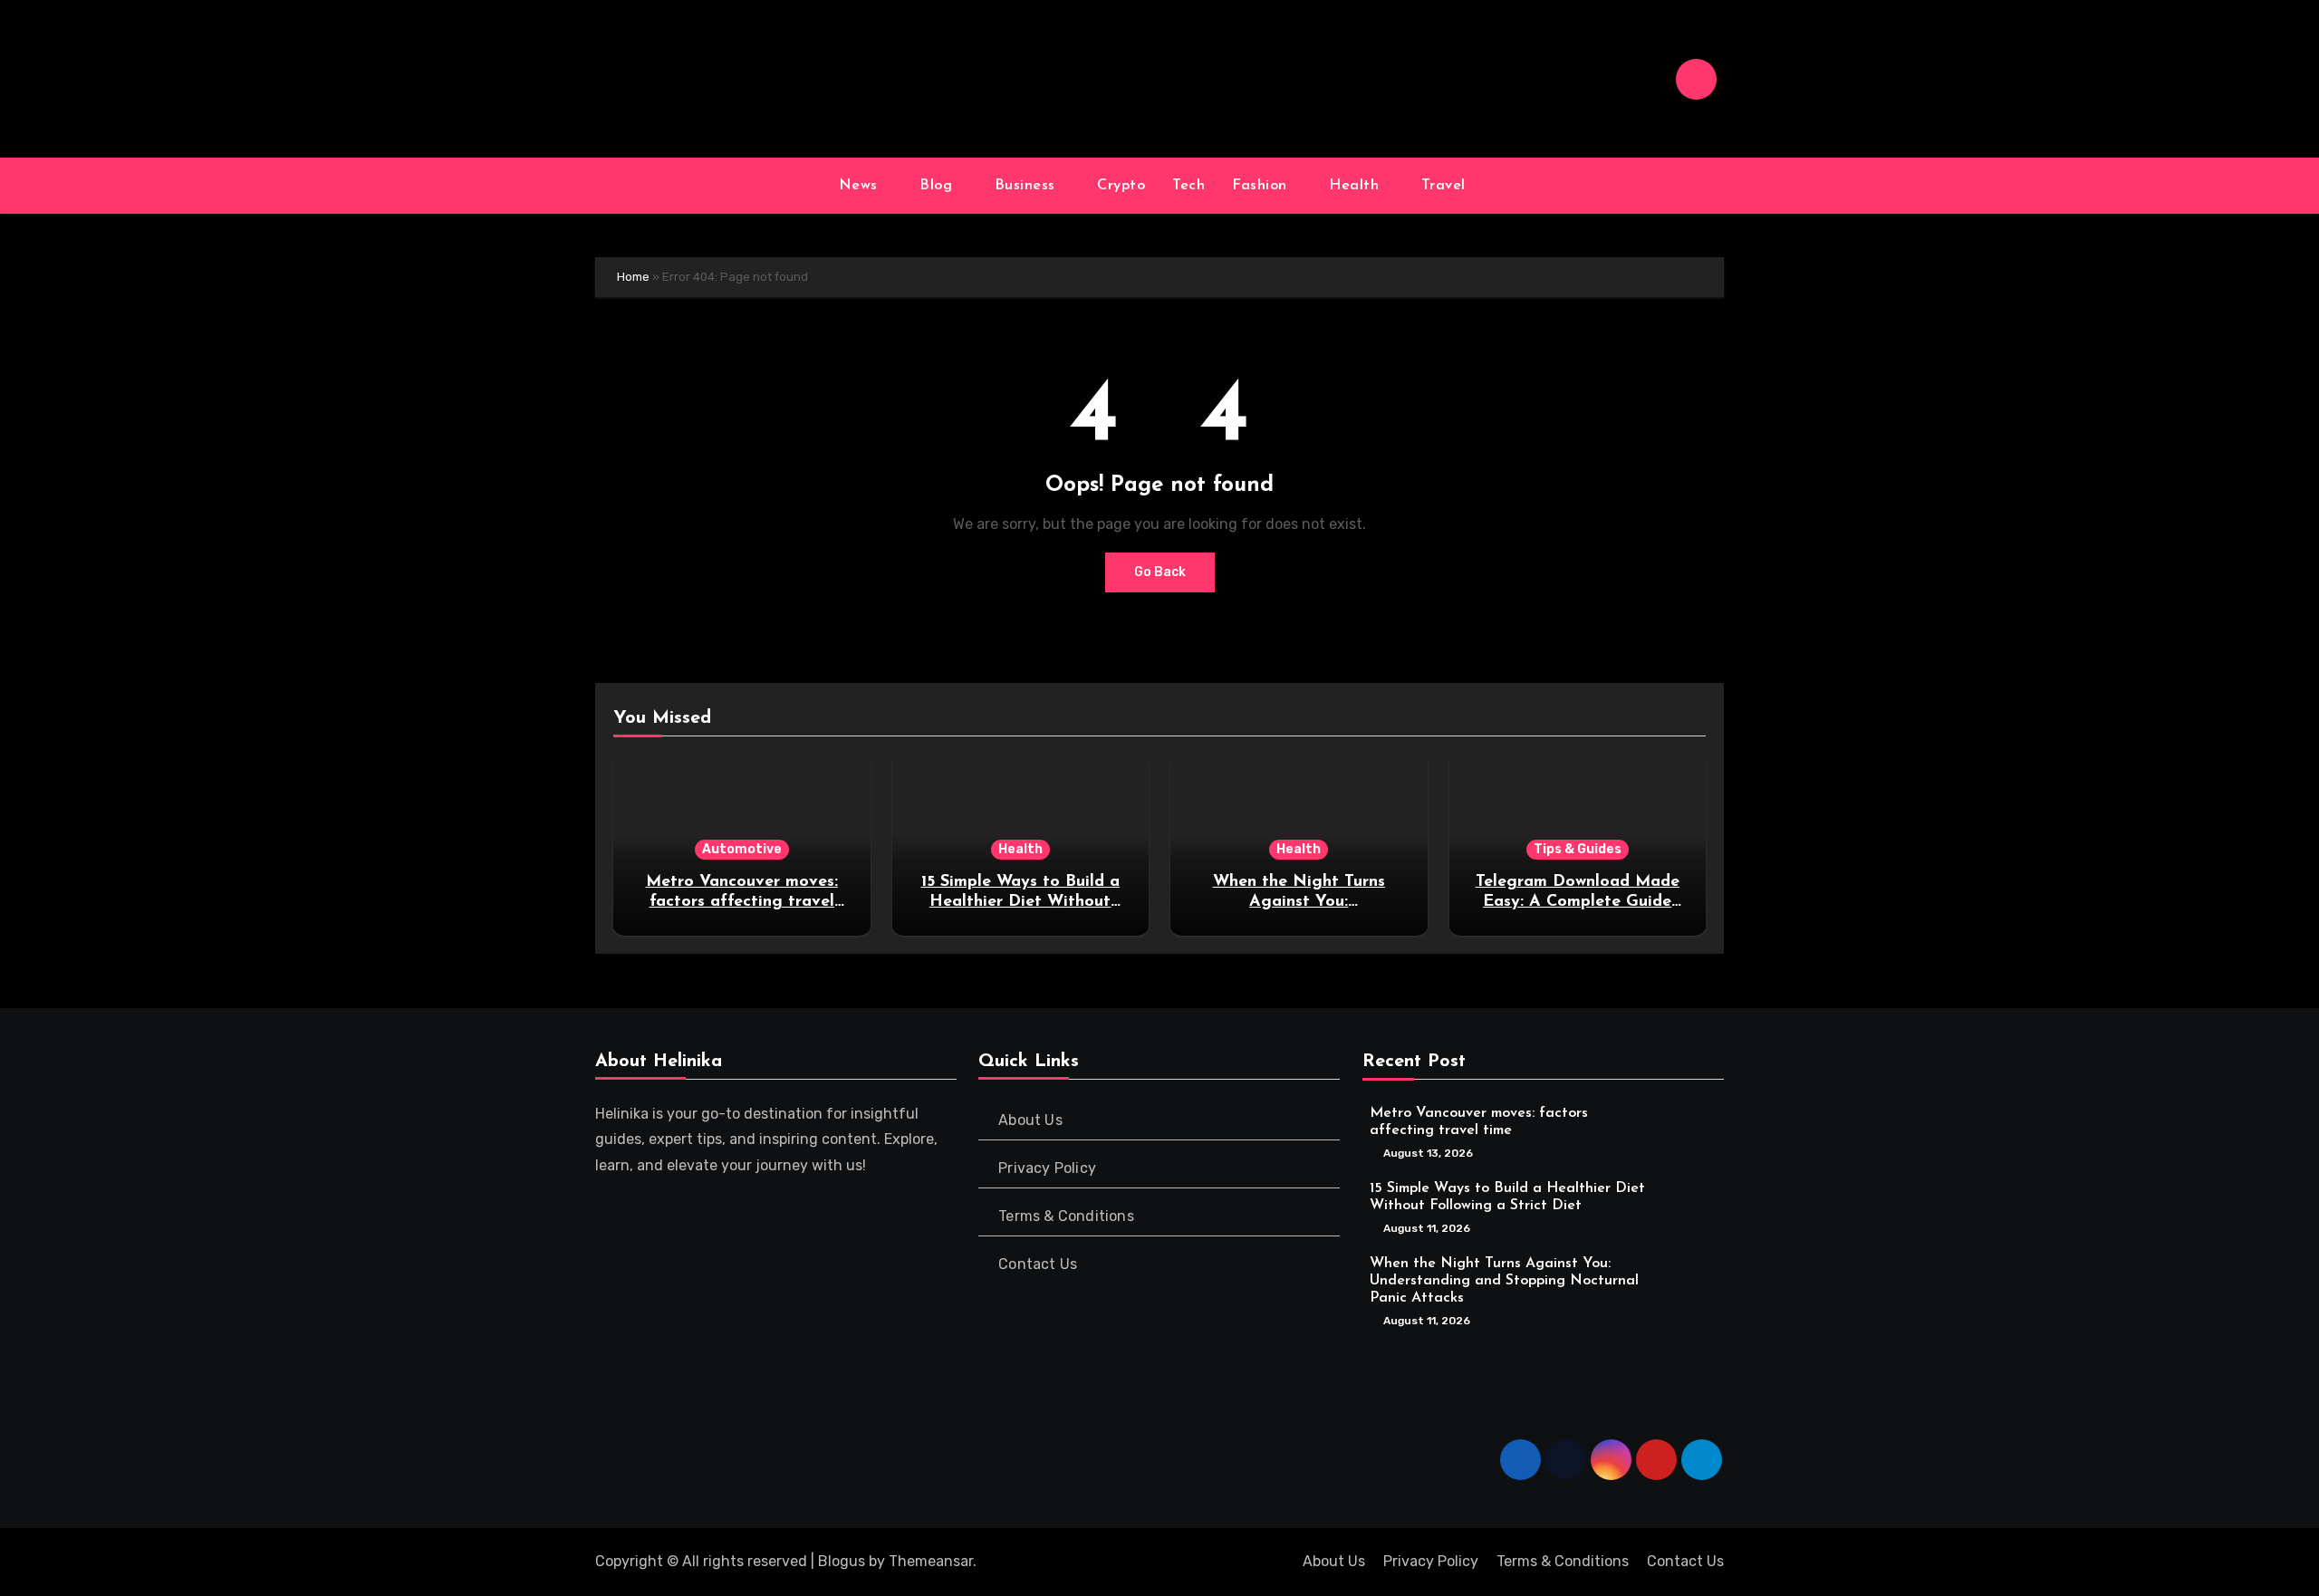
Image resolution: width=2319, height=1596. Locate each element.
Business (1028, 186)
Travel (1446, 186)
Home (633, 277)
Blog (938, 186)
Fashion (1262, 186)
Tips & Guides (1578, 849)
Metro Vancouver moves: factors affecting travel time (742, 902)
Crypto (1121, 186)
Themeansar (931, 1561)
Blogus (842, 1561)
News (861, 186)
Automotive (742, 849)
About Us (1031, 1120)
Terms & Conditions (1067, 1216)
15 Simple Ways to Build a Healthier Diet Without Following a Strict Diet (1020, 902)
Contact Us (1039, 1264)
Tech (1188, 186)
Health (1357, 186)
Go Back (1160, 572)
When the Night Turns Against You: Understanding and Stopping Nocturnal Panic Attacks (1504, 1280)
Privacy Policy (1048, 1168)
